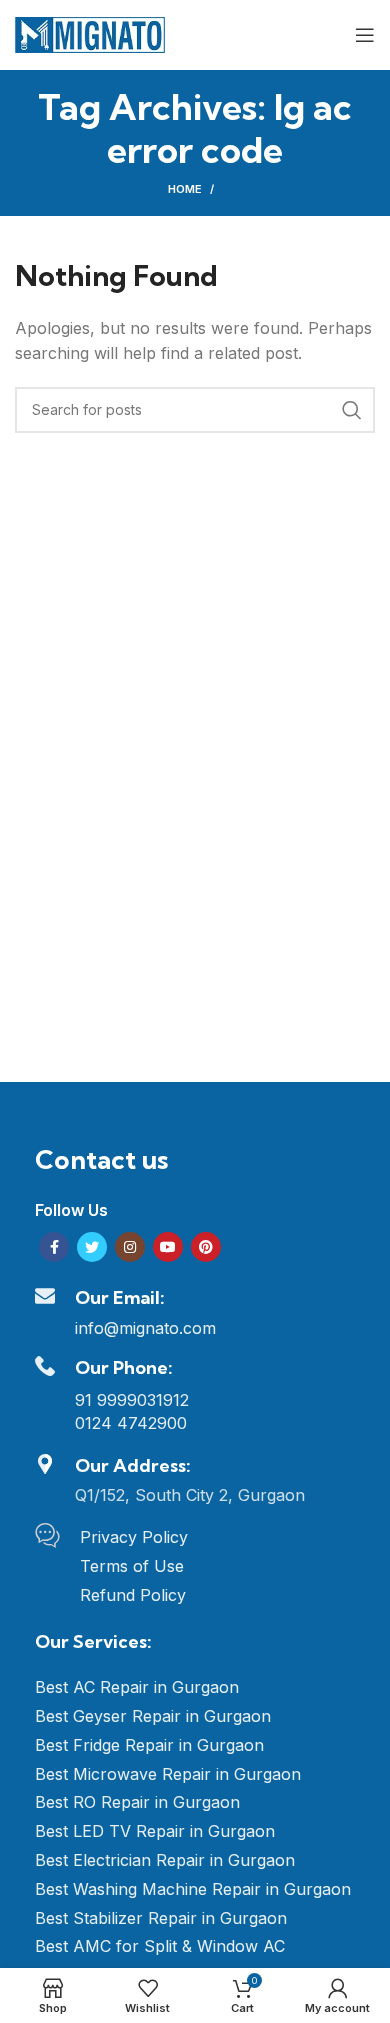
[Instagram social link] (130, 1247)
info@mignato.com (145, 1328)
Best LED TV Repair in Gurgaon (155, 1831)
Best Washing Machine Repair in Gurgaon (193, 1889)
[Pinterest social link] (206, 1247)
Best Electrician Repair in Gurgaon (165, 1860)
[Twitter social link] (92, 1247)
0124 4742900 (131, 1423)
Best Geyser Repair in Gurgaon (153, 1716)
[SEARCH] (352, 410)
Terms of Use (132, 1566)
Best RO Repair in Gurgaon (137, 1802)
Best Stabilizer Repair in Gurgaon (161, 1918)
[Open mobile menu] (365, 35)
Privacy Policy (134, 1537)
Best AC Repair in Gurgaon (137, 1687)
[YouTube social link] (168, 1247)
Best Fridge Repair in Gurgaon (149, 1745)
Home (185, 189)
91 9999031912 (132, 1400)
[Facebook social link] (54, 1247)
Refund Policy (133, 1595)
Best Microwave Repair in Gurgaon (168, 1774)
